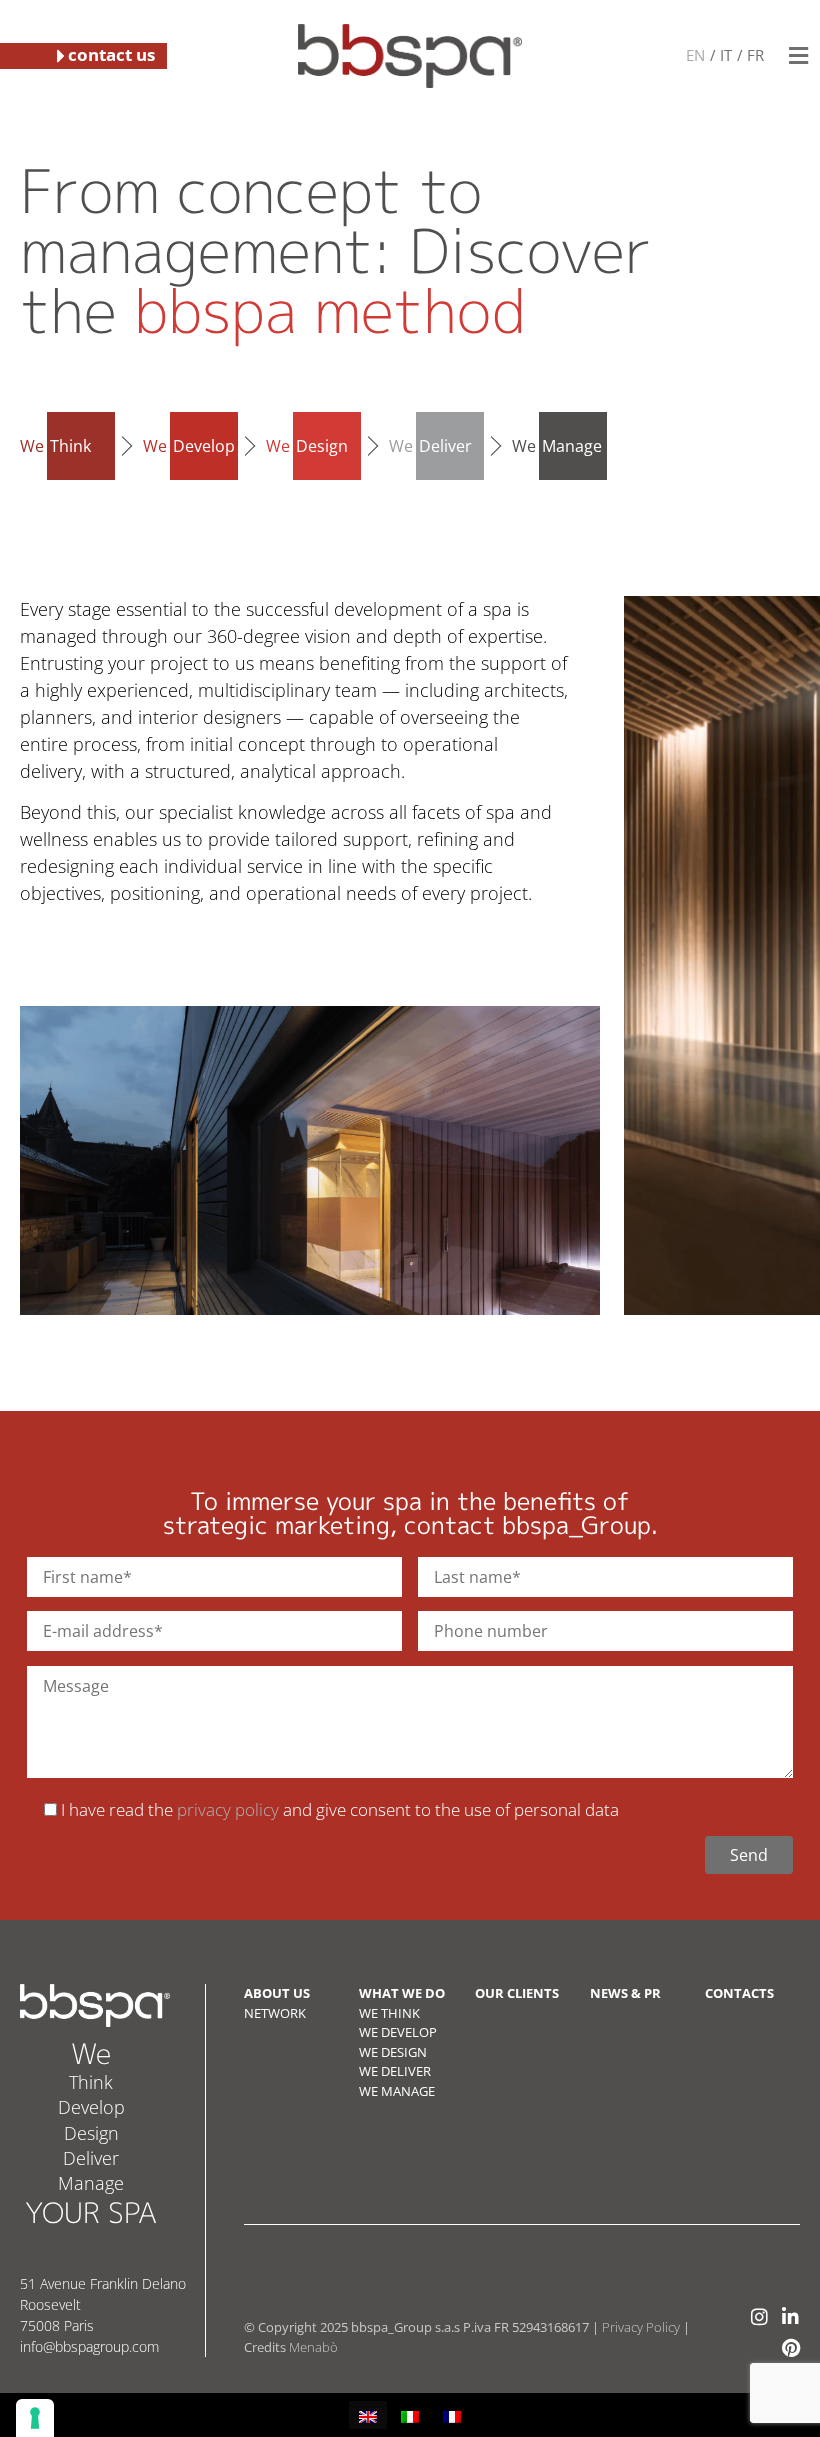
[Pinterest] (790, 2347)
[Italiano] (724, 54)
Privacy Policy (641, 2327)
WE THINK (389, 2013)
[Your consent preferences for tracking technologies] (35, 2418)
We (55, 446)
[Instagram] (759, 2316)
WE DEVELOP (398, 2032)
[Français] (754, 54)
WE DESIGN (393, 2052)
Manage (91, 2183)
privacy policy (228, 1809)
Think (91, 2082)
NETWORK (275, 2013)
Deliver (91, 2158)
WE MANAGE (397, 2091)
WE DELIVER (395, 2071)
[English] (695, 54)
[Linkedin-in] (790, 2316)
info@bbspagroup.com (89, 2346)
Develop (91, 2107)
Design (91, 2133)
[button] (798, 55)
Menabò (313, 2347)
